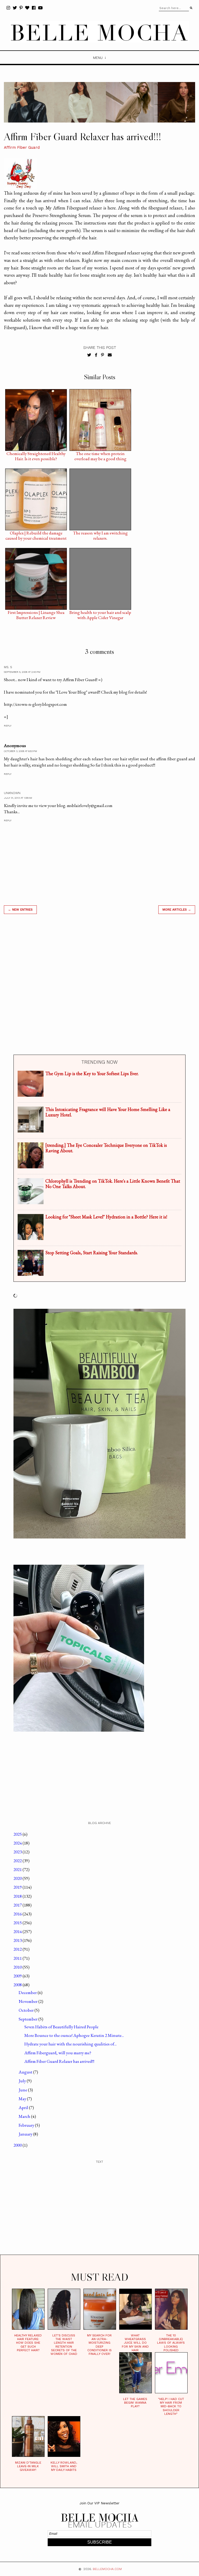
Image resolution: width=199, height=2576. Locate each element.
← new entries (20, 910)
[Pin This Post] (102, 355)
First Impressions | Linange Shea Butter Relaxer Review (36, 614)
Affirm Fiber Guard (22, 147)
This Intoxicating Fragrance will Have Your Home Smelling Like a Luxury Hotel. (108, 1112)
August (26, 2072)
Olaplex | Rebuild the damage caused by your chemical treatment (36, 534)
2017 (18, 1905)
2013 (18, 1940)
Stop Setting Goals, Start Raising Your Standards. (92, 1253)
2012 (18, 1949)
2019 (18, 1887)
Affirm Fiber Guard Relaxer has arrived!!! (59, 2061)
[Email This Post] (110, 355)
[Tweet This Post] (89, 355)
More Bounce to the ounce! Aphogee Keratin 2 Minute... (74, 2035)
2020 (18, 1878)
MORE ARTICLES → (177, 910)
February (27, 2125)
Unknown (12, 793)
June (23, 2090)
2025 (18, 1834)
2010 (18, 1967)
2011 (18, 1958)
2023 (18, 1852)
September (29, 2019)
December (28, 1992)
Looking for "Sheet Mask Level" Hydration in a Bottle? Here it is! (106, 1217)
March (25, 2116)
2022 (18, 1861)
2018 (18, 1896)
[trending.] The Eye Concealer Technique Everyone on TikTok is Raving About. (106, 1148)
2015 (18, 1923)
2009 (18, 1976)
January (26, 2134)
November (29, 2001)
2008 (18, 1985)
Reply (8, 726)
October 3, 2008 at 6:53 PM (20, 751)
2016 (18, 1914)
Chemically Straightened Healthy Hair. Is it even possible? (36, 455)
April (24, 2107)
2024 (18, 1843)
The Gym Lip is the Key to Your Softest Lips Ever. (92, 1073)
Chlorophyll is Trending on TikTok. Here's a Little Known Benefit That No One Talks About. (113, 1184)
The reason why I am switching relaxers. (100, 534)
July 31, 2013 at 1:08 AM (18, 798)
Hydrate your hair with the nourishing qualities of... (70, 2044)
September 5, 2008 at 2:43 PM (22, 672)
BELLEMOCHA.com (107, 2569)
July (23, 2081)
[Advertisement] (99, 984)
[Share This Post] (96, 355)
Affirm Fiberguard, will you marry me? (58, 2053)
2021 (18, 1869)
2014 (18, 1931)
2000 (18, 2145)
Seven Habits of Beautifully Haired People (61, 2027)
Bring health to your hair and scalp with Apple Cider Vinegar (100, 614)
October (27, 2010)
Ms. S (8, 667)
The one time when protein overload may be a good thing (100, 455)
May (23, 2099)
